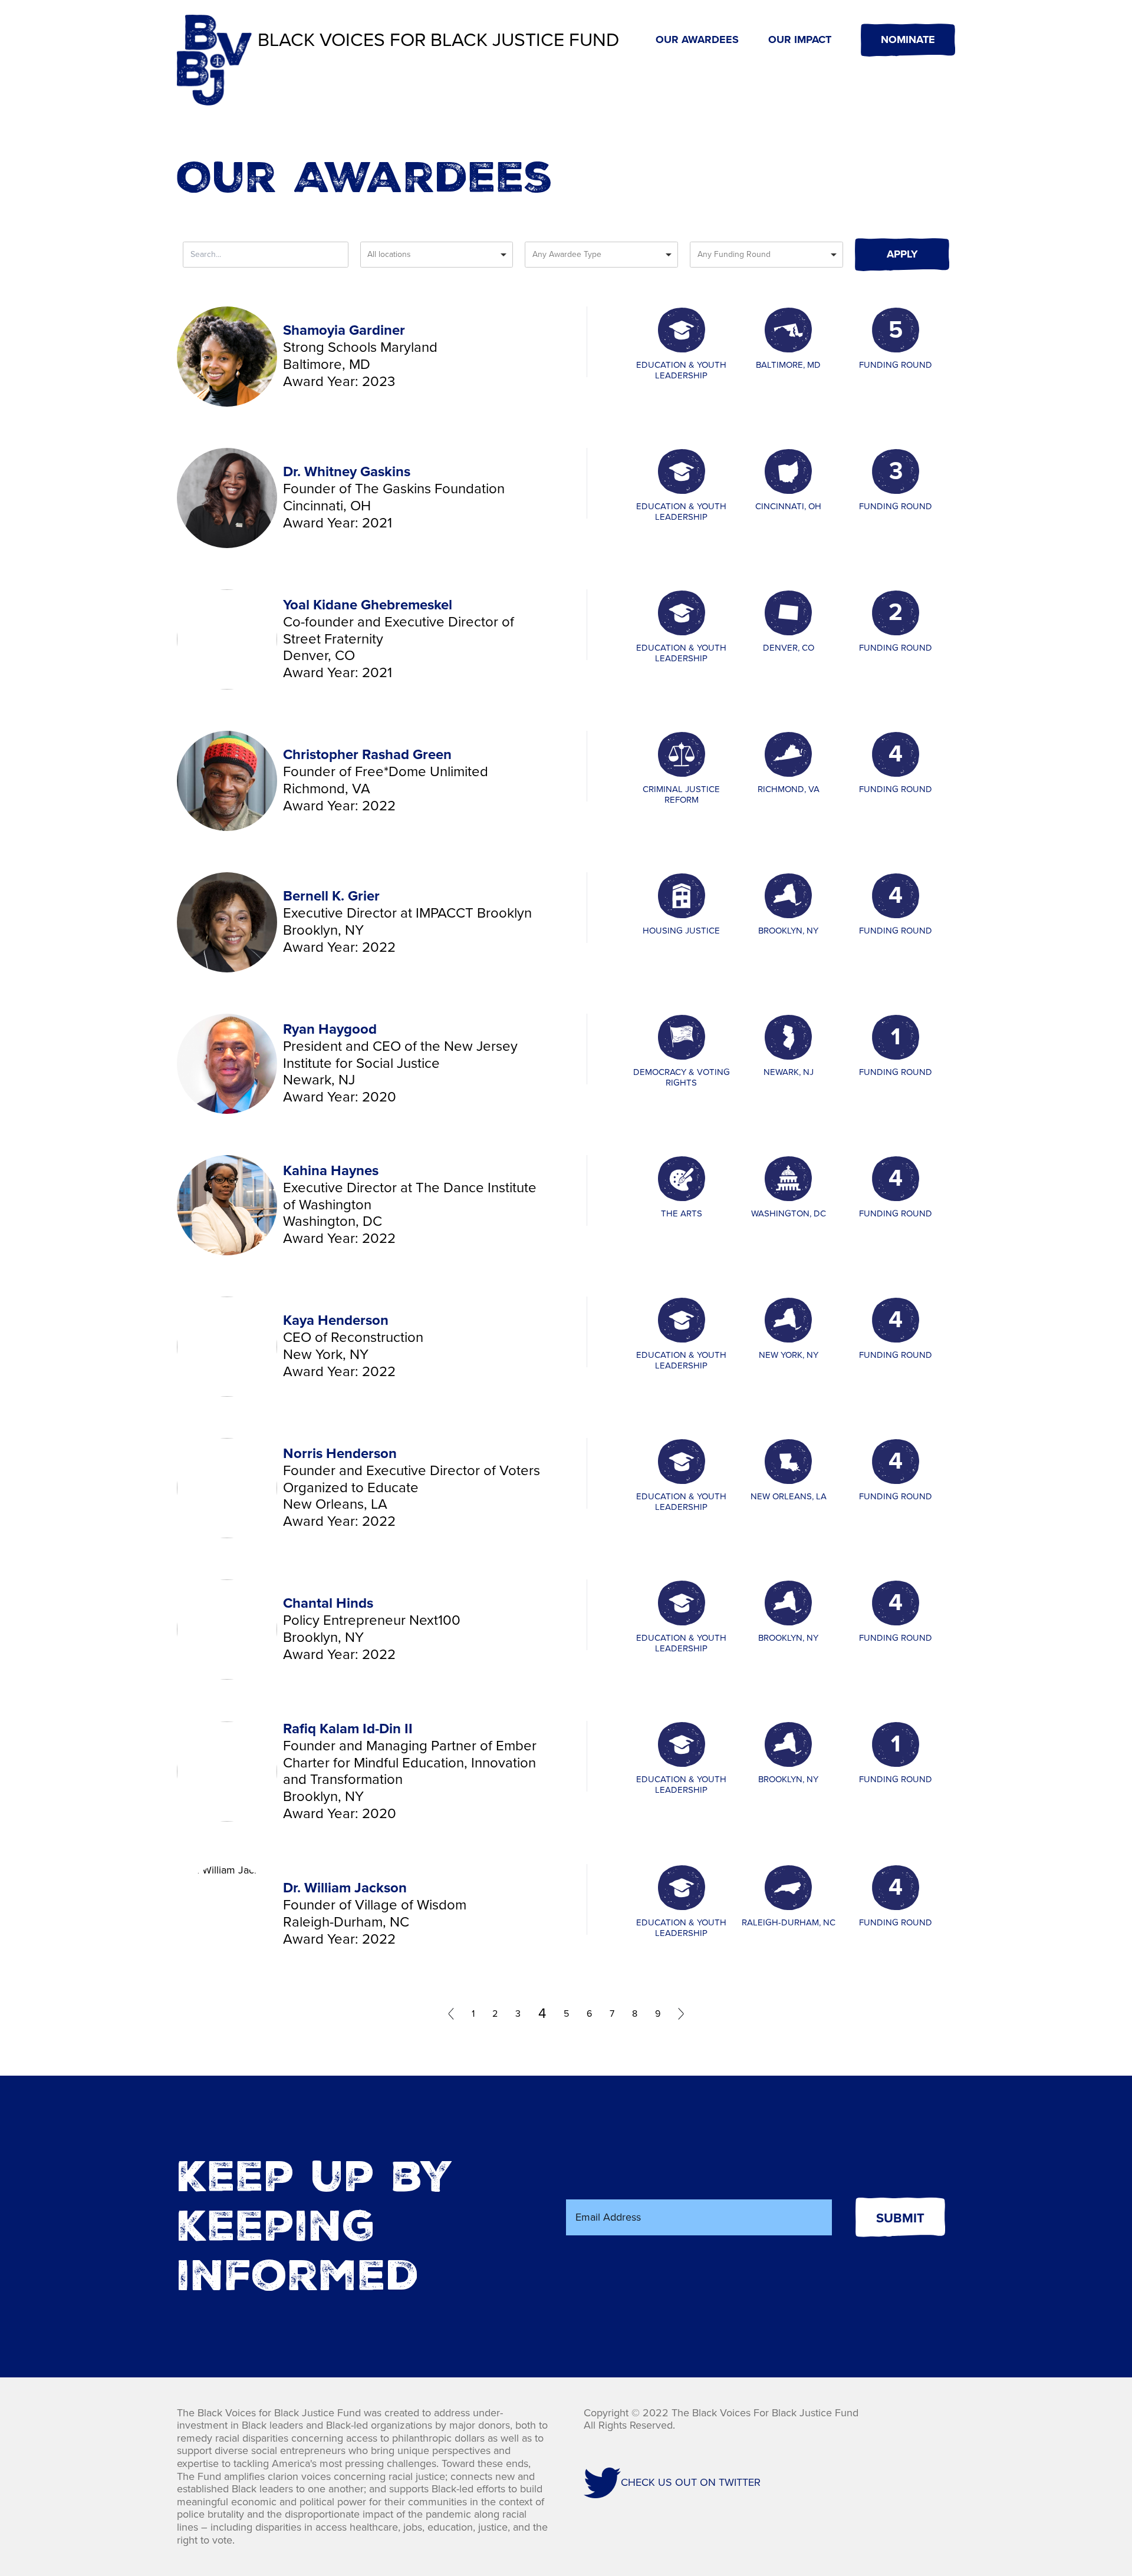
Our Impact (800, 40)
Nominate (908, 39)
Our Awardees (697, 40)
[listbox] (437, 255)
